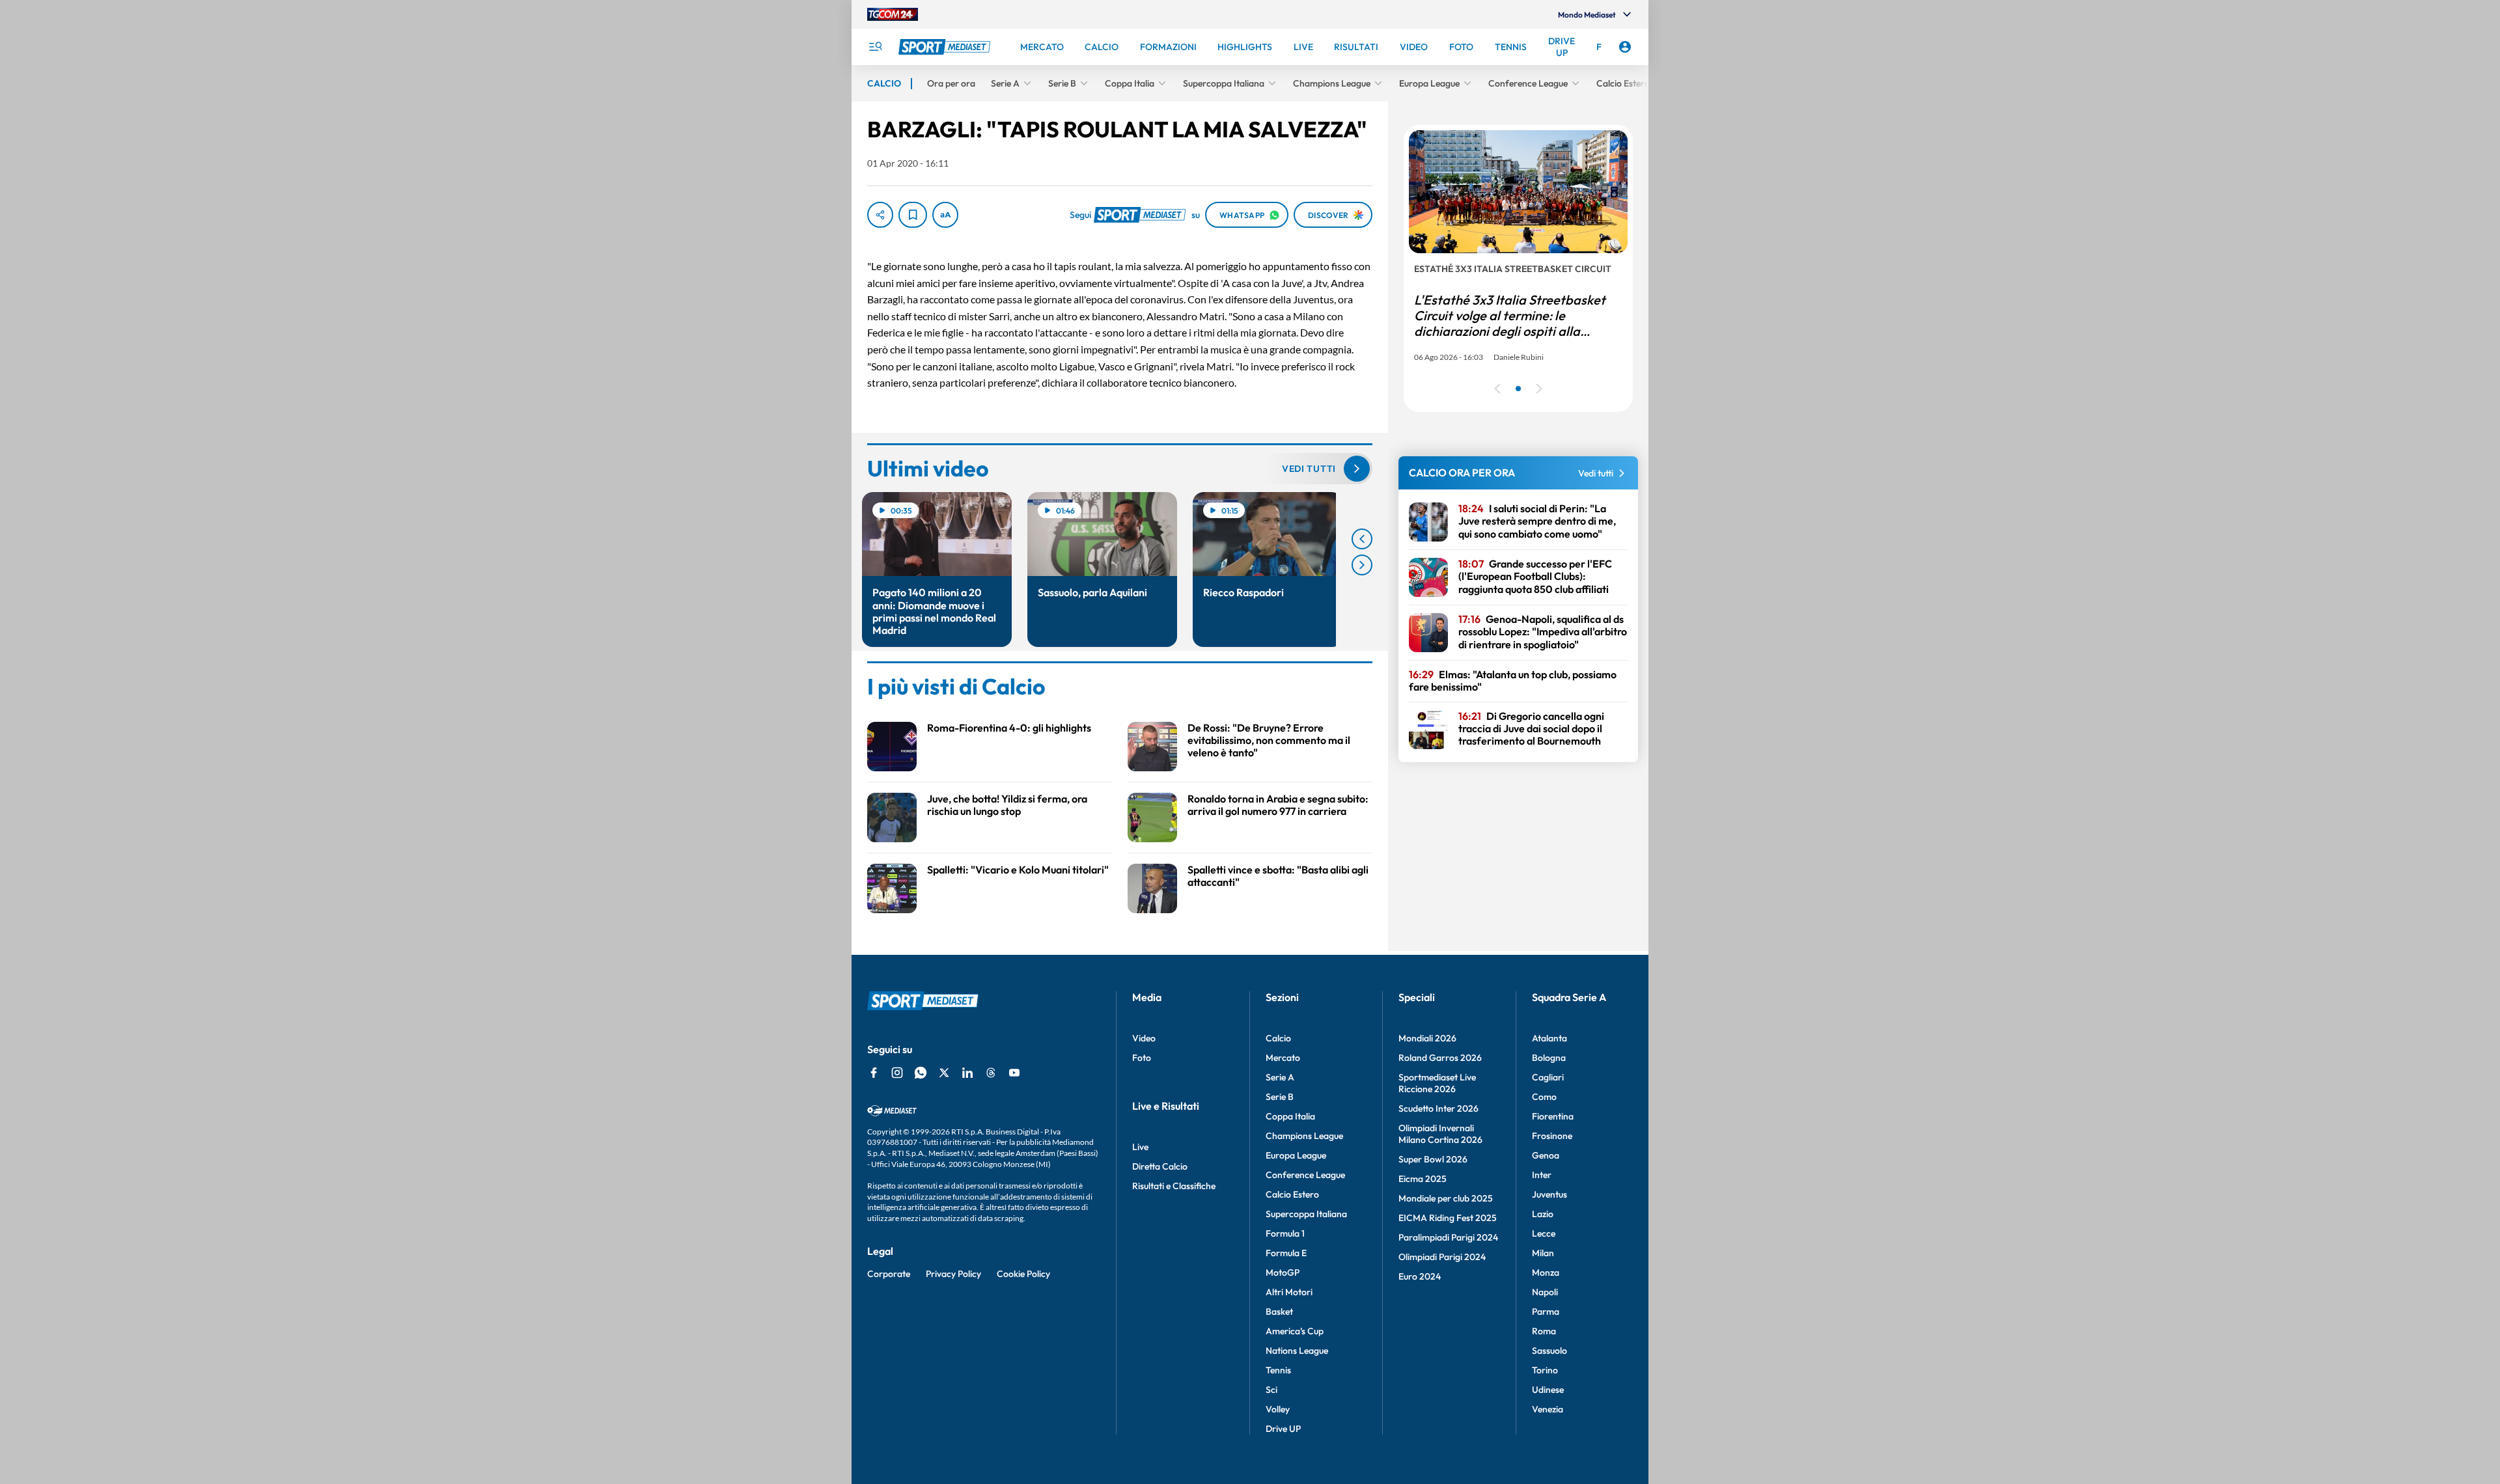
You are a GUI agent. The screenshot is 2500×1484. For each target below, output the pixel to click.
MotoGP (1283, 1272)
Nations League (1297, 1351)
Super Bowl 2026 (1433, 1159)
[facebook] (874, 1073)
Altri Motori (1289, 1292)
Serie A (1280, 1077)
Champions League (1304, 1136)
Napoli (1545, 1292)
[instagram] (897, 1073)
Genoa (1546, 1155)
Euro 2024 (1420, 1276)
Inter (1542, 1175)
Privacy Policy (953, 1274)
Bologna (1549, 1058)
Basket (1279, 1312)
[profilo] (1625, 47)
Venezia (1548, 1409)
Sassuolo (1549, 1351)
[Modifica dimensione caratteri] (945, 215)
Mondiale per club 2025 (1446, 1198)
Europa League (1296, 1155)
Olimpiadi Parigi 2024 (1442, 1257)
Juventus (1549, 1194)
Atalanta (1549, 1038)
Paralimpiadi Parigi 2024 (1448, 1237)
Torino (1545, 1370)
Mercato (1283, 1058)
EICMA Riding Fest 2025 (1448, 1218)
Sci (1271, 1390)
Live (1140, 1147)
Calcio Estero (1292, 1194)
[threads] (991, 1073)
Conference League (1305, 1175)
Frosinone (1552, 1136)
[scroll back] (1362, 539)
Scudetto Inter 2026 (1438, 1108)
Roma (1544, 1331)
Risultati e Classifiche (1174, 1186)
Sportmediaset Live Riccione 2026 (1437, 1083)
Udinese (1548, 1390)
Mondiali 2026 (1427, 1038)
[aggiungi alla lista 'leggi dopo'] (913, 215)
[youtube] (1014, 1073)
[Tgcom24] (893, 14)
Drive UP (1283, 1429)
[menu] (875, 47)
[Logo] (946, 47)
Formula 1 (1285, 1233)
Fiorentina (1553, 1116)
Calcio (1278, 1038)
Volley (1278, 1409)
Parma (1546, 1312)
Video (1144, 1038)
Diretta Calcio (1160, 1166)
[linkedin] (967, 1073)
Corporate (889, 1274)
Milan (1543, 1253)
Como (1544, 1097)
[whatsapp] (921, 1073)
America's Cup (1295, 1331)
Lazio (1543, 1214)
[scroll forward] (1362, 565)
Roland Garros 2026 (1440, 1058)
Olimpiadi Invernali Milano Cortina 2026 (1440, 1134)
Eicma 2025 (1423, 1179)
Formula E (1286, 1253)
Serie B (1280, 1097)
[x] (944, 1073)
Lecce (1544, 1233)
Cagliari (1548, 1077)
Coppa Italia (1290, 1116)
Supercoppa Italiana (1306, 1214)
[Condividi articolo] (880, 215)
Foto (1142, 1058)
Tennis (1278, 1370)
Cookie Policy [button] (1023, 1274)
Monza (1546, 1272)
